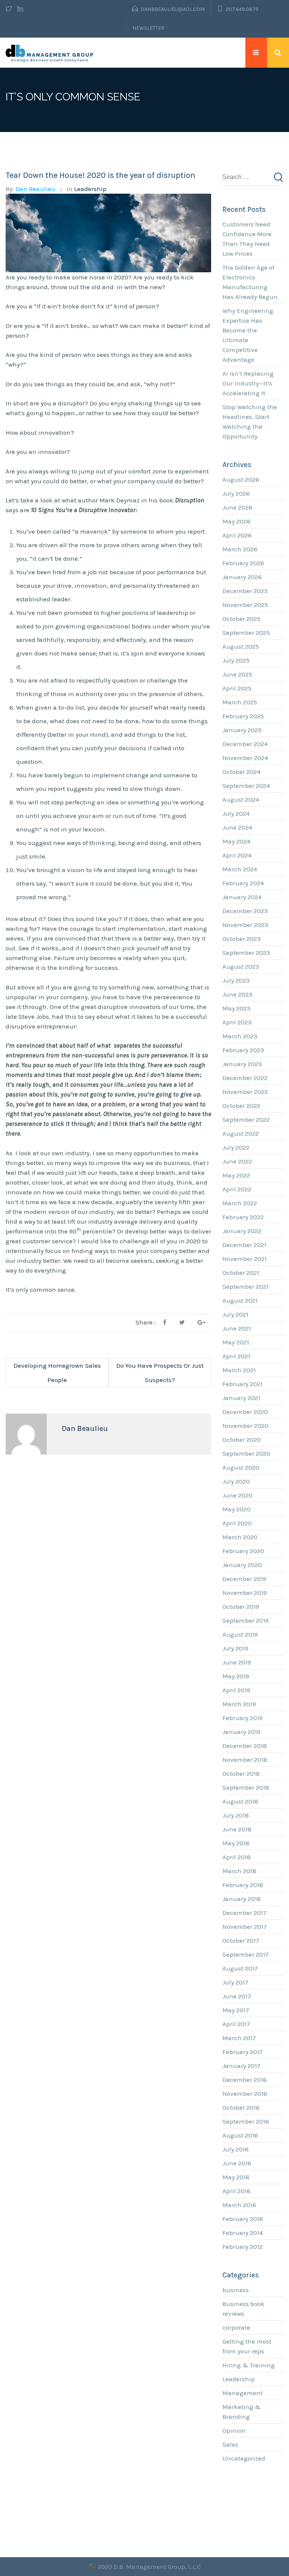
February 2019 (243, 1718)
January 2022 (242, 1231)
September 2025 (246, 633)
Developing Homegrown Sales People (57, 1373)
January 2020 (242, 1565)
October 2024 (241, 772)
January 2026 (242, 577)
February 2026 (243, 563)
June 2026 (237, 507)
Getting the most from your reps (247, 2346)
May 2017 (236, 2010)
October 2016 (241, 2107)
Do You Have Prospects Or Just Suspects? (160, 1373)
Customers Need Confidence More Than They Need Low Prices (247, 239)
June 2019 (237, 1662)
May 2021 (236, 1342)
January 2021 (241, 1398)
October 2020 (242, 1440)
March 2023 (240, 1036)
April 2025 (237, 688)
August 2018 (240, 1801)
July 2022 (236, 1147)
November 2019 (245, 1593)
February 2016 (243, 2219)
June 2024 (237, 827)
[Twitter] (10, 9)
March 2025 (240, 702)
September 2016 (246, 2121)
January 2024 (242, 897)
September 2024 (246, 786)
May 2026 (237, 521)
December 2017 (244, 1913)
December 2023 (245, 911)
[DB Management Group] (50, 53)
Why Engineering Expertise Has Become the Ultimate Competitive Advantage (248, 335)
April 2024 (237, 855)
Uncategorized (244, 2458)
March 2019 (239, 1704)
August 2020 (241, 1467)
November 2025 (245, 605)
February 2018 (243, 1885)
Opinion (234, 2430)
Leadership (90, 189)
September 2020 (246, 1453)
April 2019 (236, 1690)
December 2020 (245, 1412)
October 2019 (241, 1607)
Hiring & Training (249, 2365)
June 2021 (237, 1328)
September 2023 (246, 953)
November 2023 (245, 925)
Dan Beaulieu (35, 189)
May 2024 (236, 841)
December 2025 (245, 591)
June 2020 (237, 1495)
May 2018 (236, 1843)
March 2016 (239, 2205)
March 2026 (240, 549)
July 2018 (236, 1815)
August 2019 (240, 1634)
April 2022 (237, 1189)
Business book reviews (243, 2309)
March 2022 (240, 1203)
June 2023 (237, 994)
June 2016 (237, 2163)
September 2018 (246, 1787)
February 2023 (243, 1050)
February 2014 (243, 2233)
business (236, 2290)
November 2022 (245, 1092)
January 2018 (242, 1899)
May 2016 (236, 2177)
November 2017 (245, 1927)
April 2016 (237, 2191)
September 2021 (246, 1286)
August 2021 (240, 1300)
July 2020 (236, 1481)
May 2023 (237, 1008)
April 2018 (237, 1857)
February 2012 (243, 2247)
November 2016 (245, 2094)
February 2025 (243, 716)
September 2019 (246, 1620)
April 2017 (236, 2024)
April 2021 (236, 1356)
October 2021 (241, 1273)
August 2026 (241, 479)
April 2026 (237, 535)
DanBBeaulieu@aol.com (173, 9)
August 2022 (241, 1133)
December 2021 (244, 1245)
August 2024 (241, 800)
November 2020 (245, 1426)
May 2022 (236, 1175)
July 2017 (235, 1982)
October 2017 (241, 1940)
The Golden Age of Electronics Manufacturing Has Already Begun (250, 282)
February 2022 (243, 1217)
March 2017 (239, 2038)
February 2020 (243, 1551)
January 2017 (241, 2066)
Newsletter (148, 28)
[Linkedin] (20, 9)
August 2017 (240, 1968)
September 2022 (246, 1120)
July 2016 (236, 2149)
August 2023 (241, 966)
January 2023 (242, 1064)
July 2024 (236, 813)
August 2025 (241, 646)
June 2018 (237, 1829)
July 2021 (235, 1314)
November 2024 (245, 758)
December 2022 (245, 1078)
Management (243, 2393)
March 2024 (240, 869)
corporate (236, 2327)
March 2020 (240, 1537)
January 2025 (242, 730)
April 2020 (237, 1523)
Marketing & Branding (242, 2412)
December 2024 (245, 744)
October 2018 (241, 1773)
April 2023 (237, 1022)
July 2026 (236, 493)
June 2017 (237, 1996)
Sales (230, 2444)
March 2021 (239, 1370)
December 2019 (244, 1579)
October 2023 (242, 939)
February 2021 (243, 1384)
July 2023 (236, 980)
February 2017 (243, 2052)
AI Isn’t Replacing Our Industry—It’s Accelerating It (248, 383)
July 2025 (236, 660)
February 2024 (243, 883)
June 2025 (237, 674)
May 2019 (236, 1676)
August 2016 (240, 2135)
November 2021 (245, 1259)
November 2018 (245, 1760)
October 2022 (241, 1106)
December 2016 (245, 2080)
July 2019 (235, 1648)
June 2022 (237, 1161)
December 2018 (245, 1746)
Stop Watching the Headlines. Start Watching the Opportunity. (250, 422)
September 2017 (246, 1954)
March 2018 (239, 1871)
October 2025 (241, 619)
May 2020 (237, 1509)
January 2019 (241, 1732)
